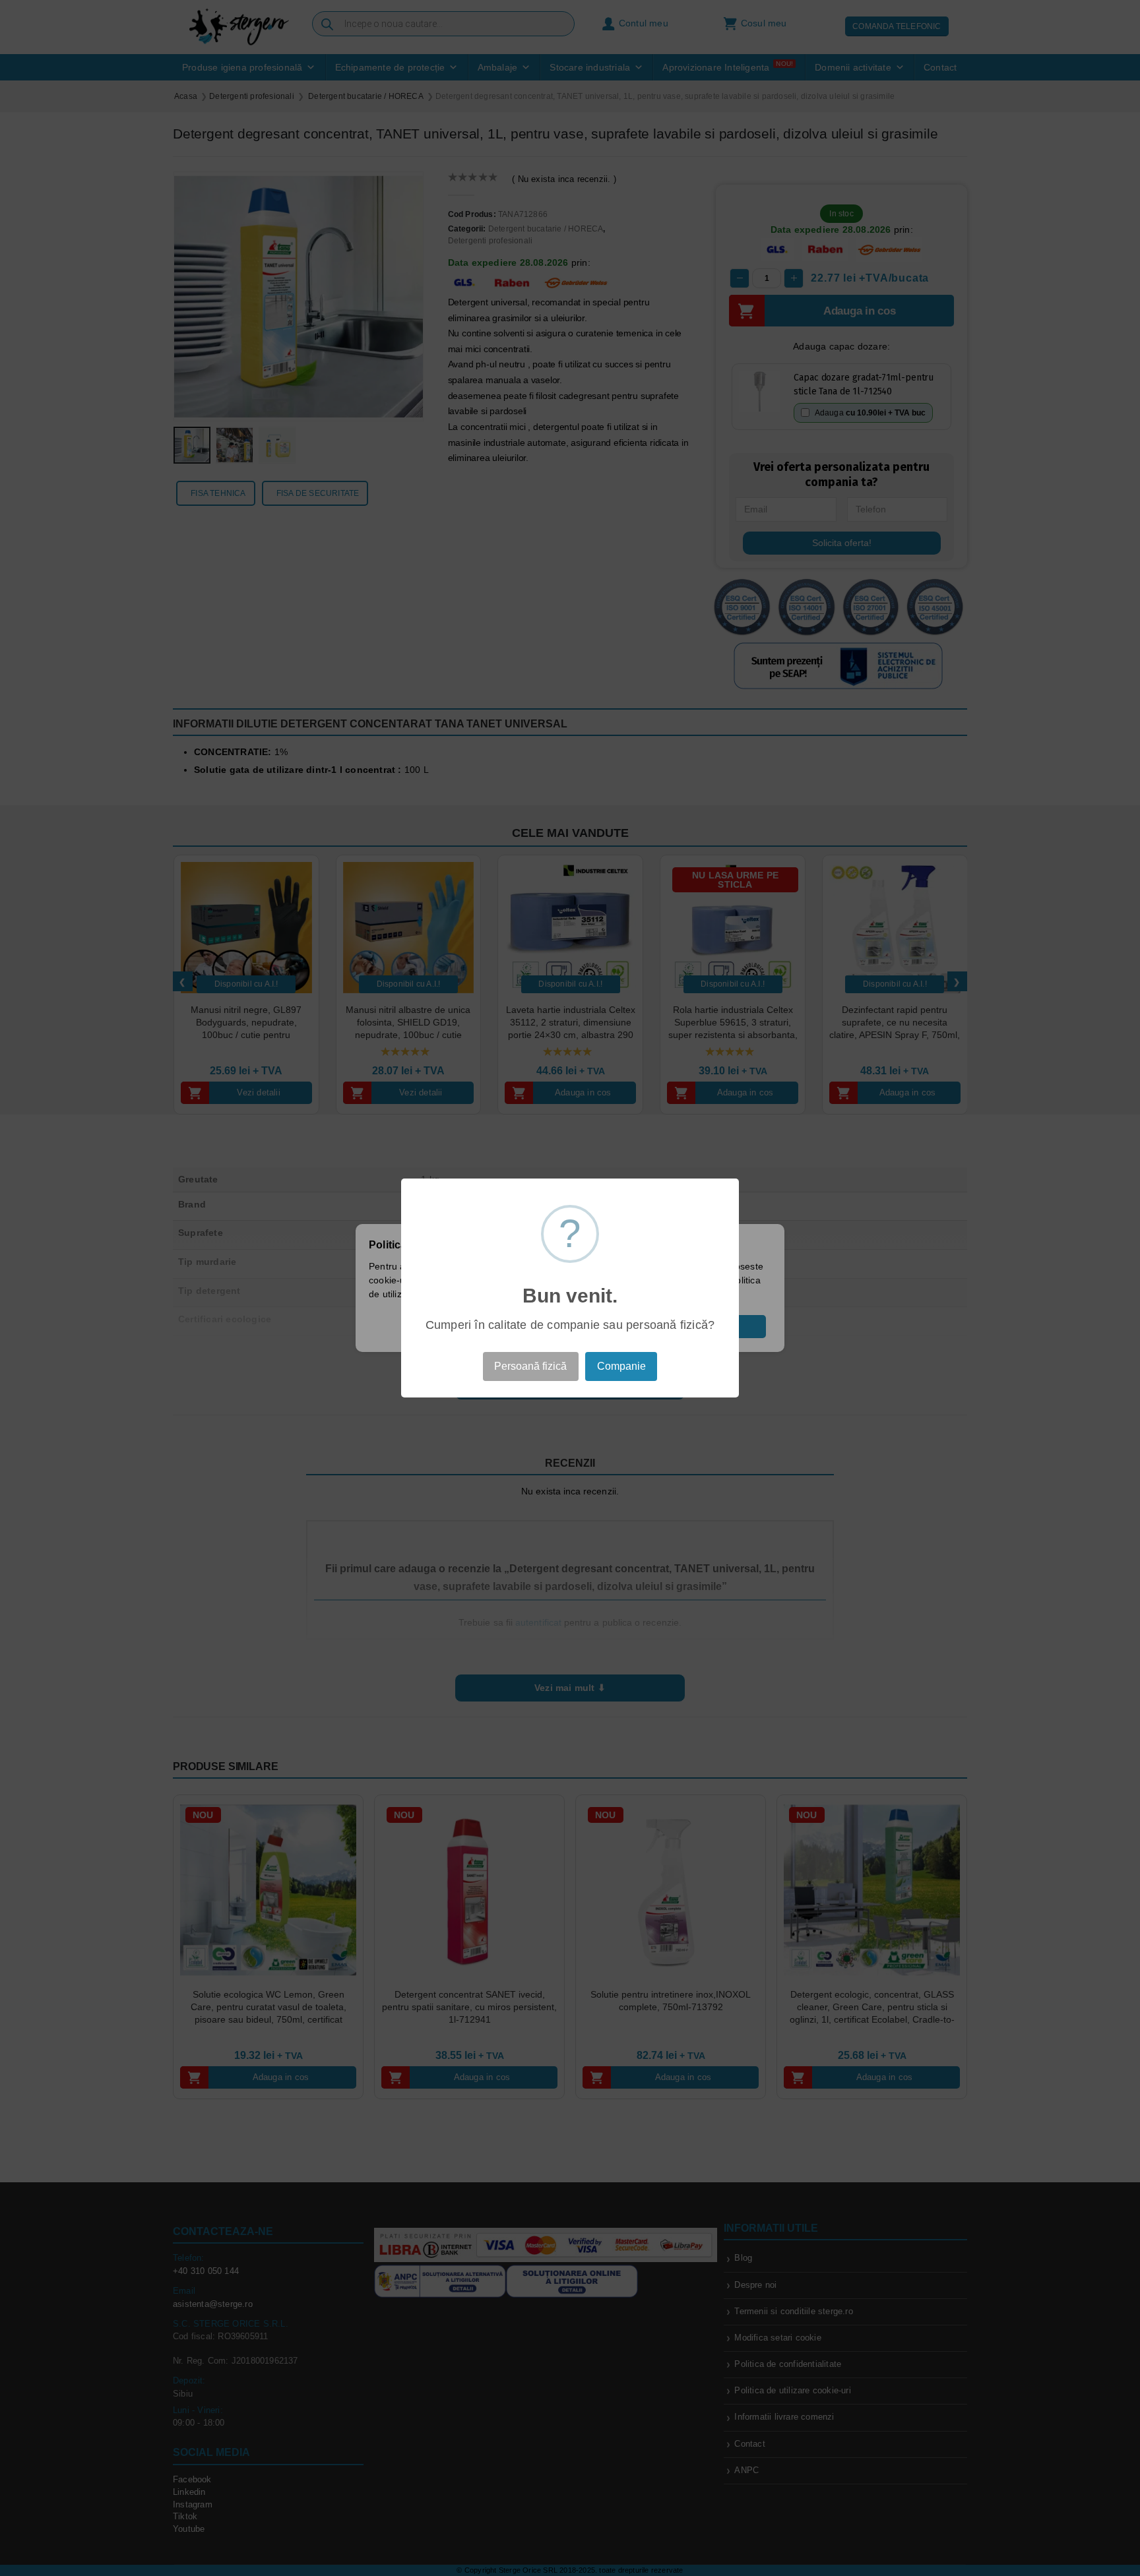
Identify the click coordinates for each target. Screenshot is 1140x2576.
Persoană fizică (530, 1366)
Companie (621, 1366)
